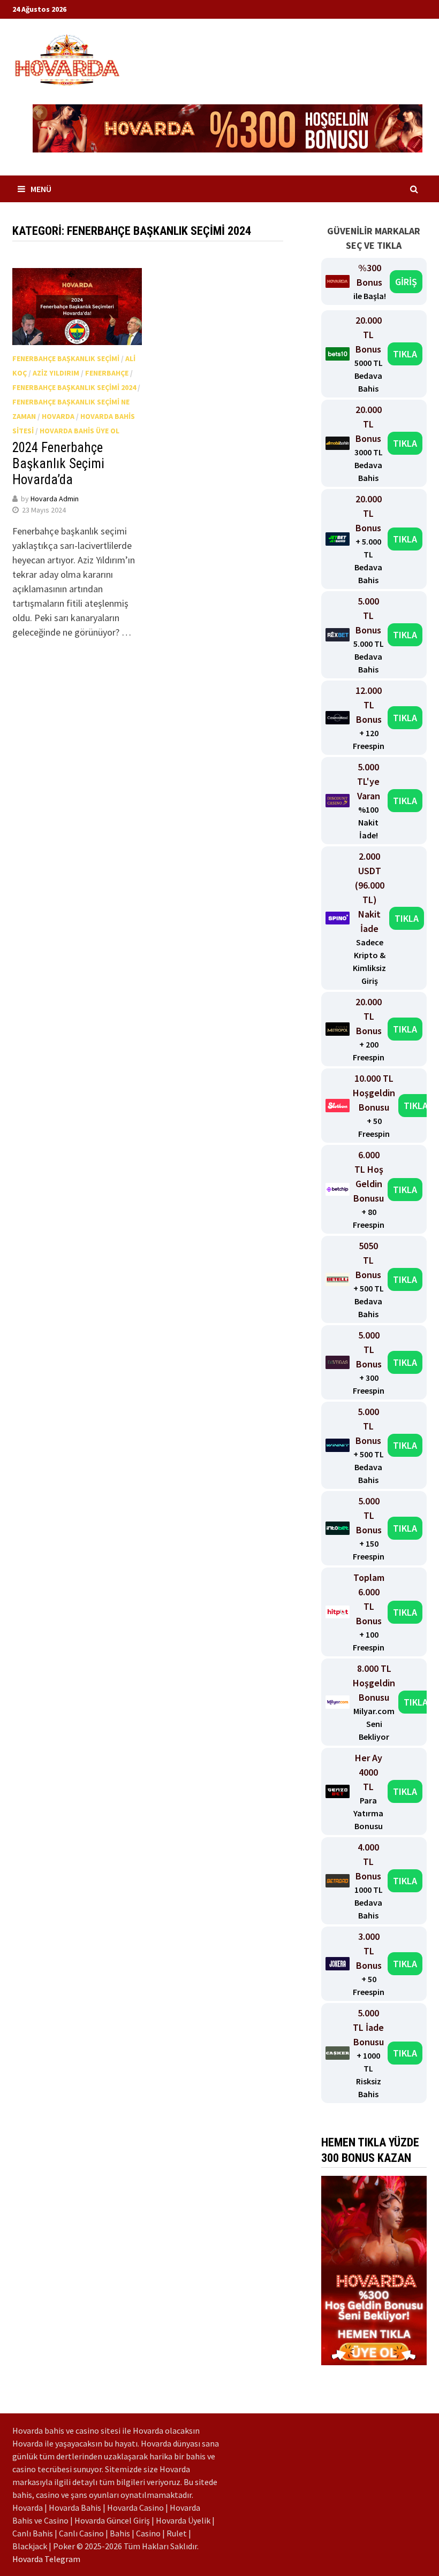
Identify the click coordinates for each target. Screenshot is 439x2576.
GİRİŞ (406, 282)
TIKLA (405, 354)
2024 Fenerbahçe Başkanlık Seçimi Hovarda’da (58, 464)
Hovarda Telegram (46, 2559)
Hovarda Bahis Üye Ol (80, 431)
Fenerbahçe (107, 373)
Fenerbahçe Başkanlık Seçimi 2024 (74, 387)
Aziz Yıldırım (56, 373)
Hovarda (58, 416)
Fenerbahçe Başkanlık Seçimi (66, 358)
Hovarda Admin (55, 499)
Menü (41, 189)
